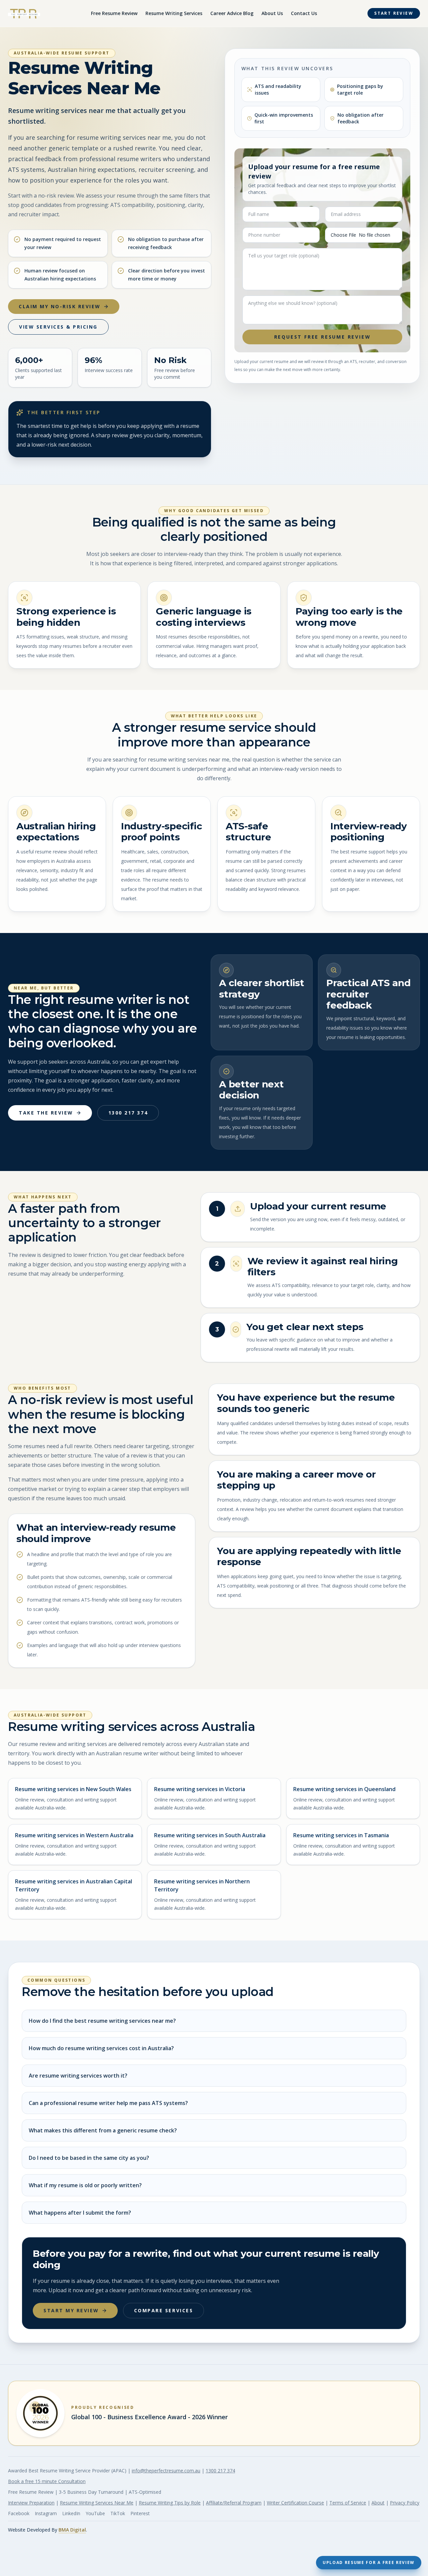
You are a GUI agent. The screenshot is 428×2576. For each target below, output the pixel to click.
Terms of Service (348, 2503)
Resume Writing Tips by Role (170, 2503)
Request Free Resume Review (323, 337)
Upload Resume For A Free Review (369, 2562)
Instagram (46, 2513)
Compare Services (164, 2310)
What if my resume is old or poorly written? (85, 2185)
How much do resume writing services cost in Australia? (101, 2048)
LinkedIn (71, 2513)
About (378, 2503)
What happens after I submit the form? (80, 2213)
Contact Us (304, 13)
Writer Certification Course (295, 2503)
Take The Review (46, 1113)
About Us (272, 13)
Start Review (394, 13)
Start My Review (71, 2310)
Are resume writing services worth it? (78, 2076)
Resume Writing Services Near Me (97, 2503)
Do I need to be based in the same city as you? (89, 2158)
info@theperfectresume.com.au (166, 2471)
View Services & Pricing (58, 327)
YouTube (95, 2513)
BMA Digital (72, 2530)
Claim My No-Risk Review (60, 306)
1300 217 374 (128, 1113)
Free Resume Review (114, 13)
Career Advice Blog (232, 13)
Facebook (19, 2513)
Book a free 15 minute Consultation (47, 2481)
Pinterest (140, 2513)
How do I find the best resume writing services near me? (102, 2021)
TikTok (118, 2513)
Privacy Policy (405, 2503)
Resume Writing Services (174, 13)
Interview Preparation (31, 2503)
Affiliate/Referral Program (234, 2503)
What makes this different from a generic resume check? (103, 2130)
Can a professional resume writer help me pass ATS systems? (108, 2103)
